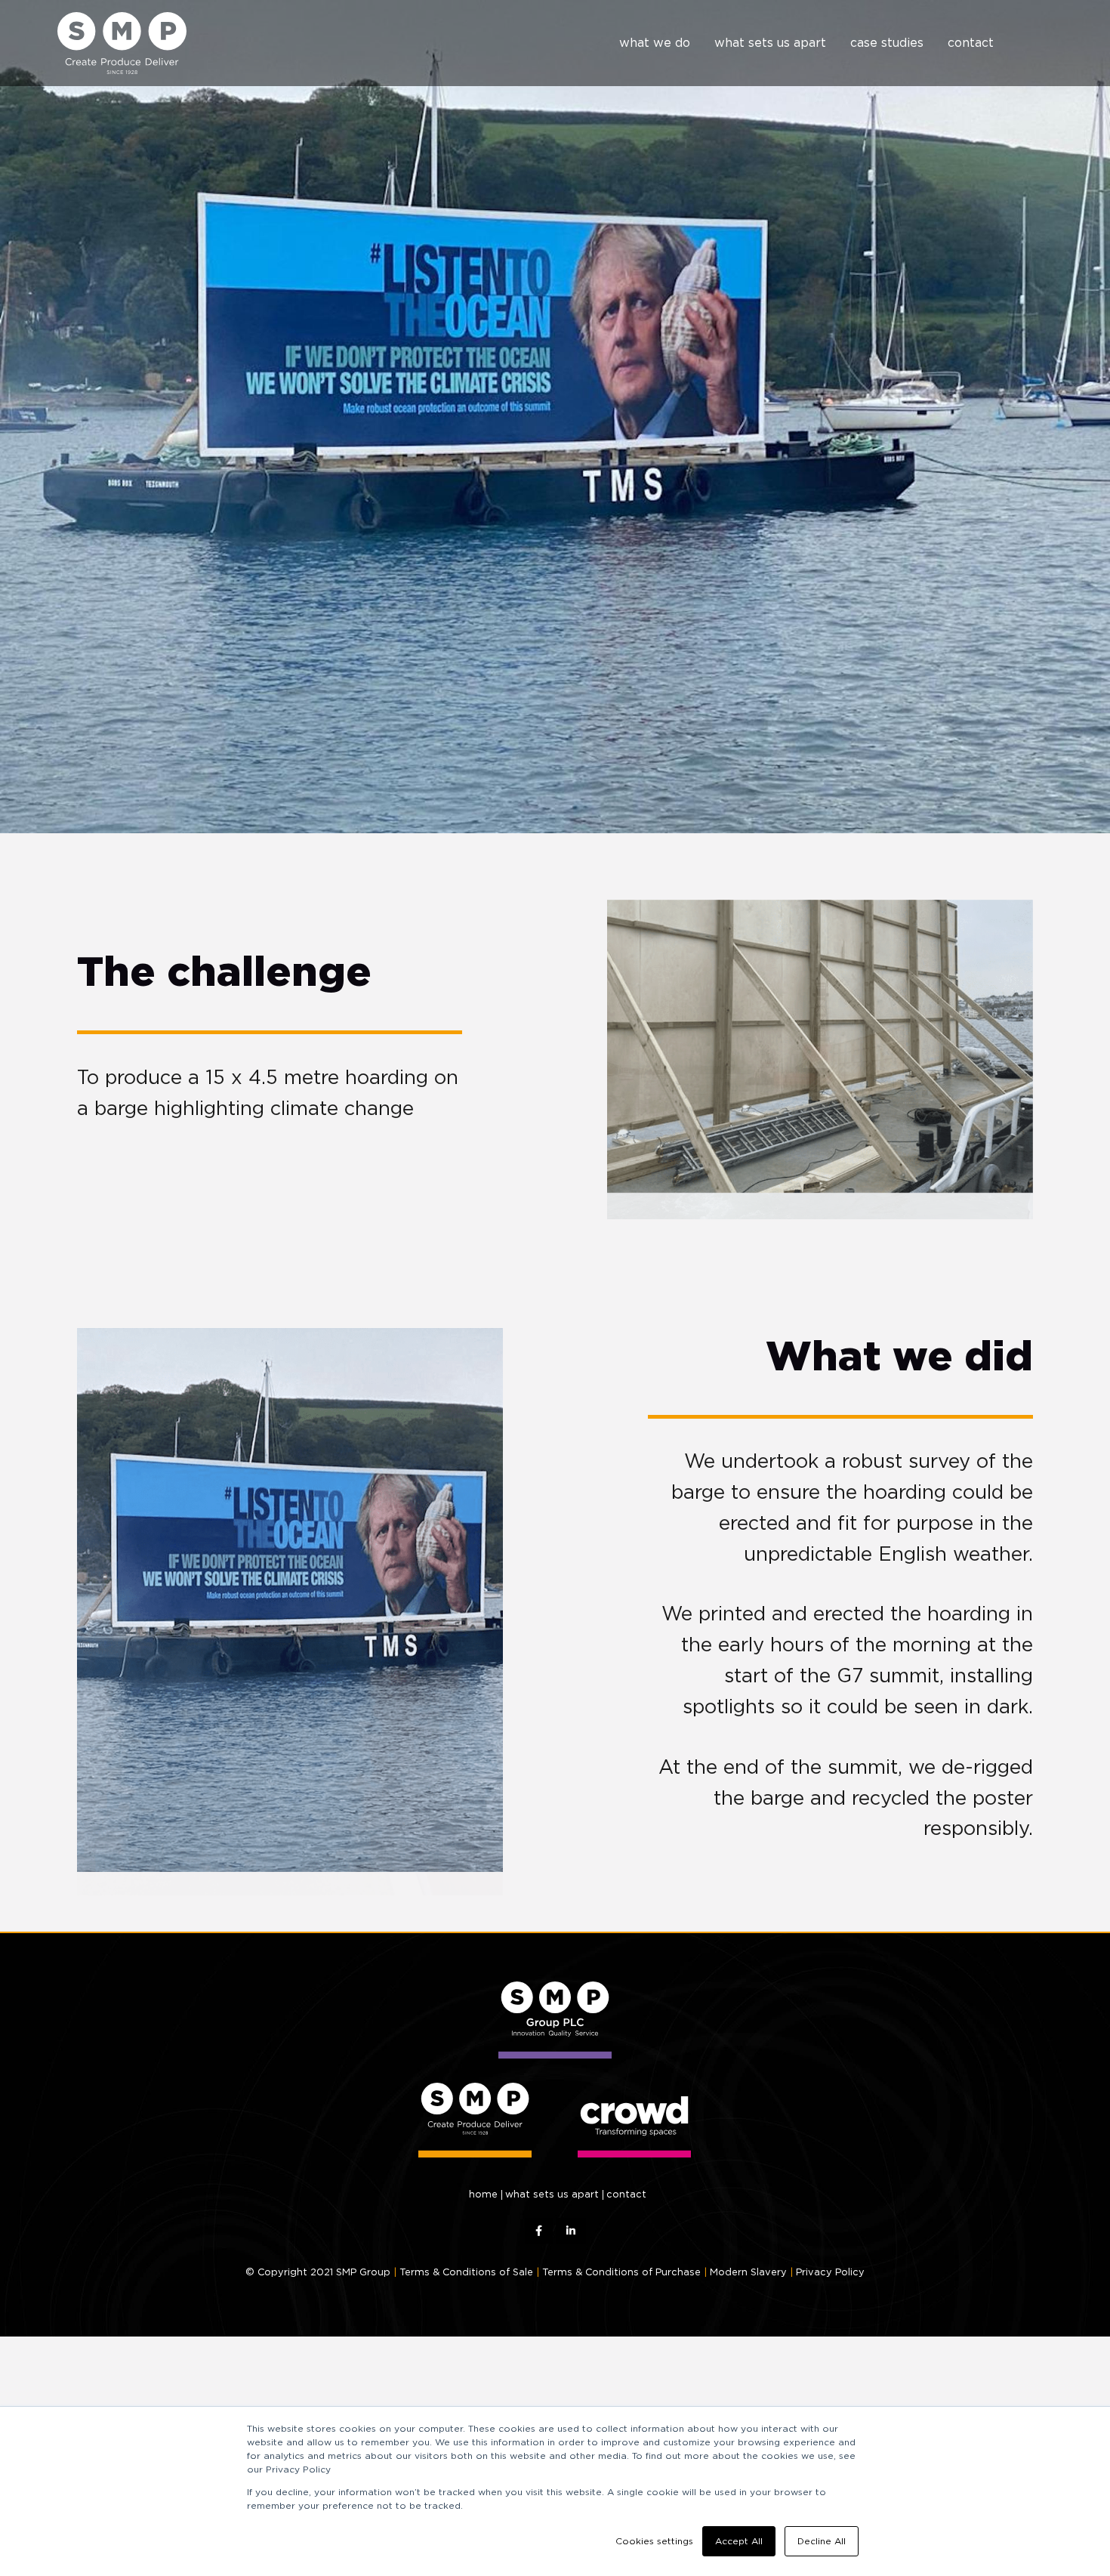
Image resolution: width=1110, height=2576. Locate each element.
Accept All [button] (739, 2541)
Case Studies (887, 43)
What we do (655, 43)
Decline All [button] (822, 2541)
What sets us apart (770, 43)
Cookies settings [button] (654, 2541)
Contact (971, 43)
